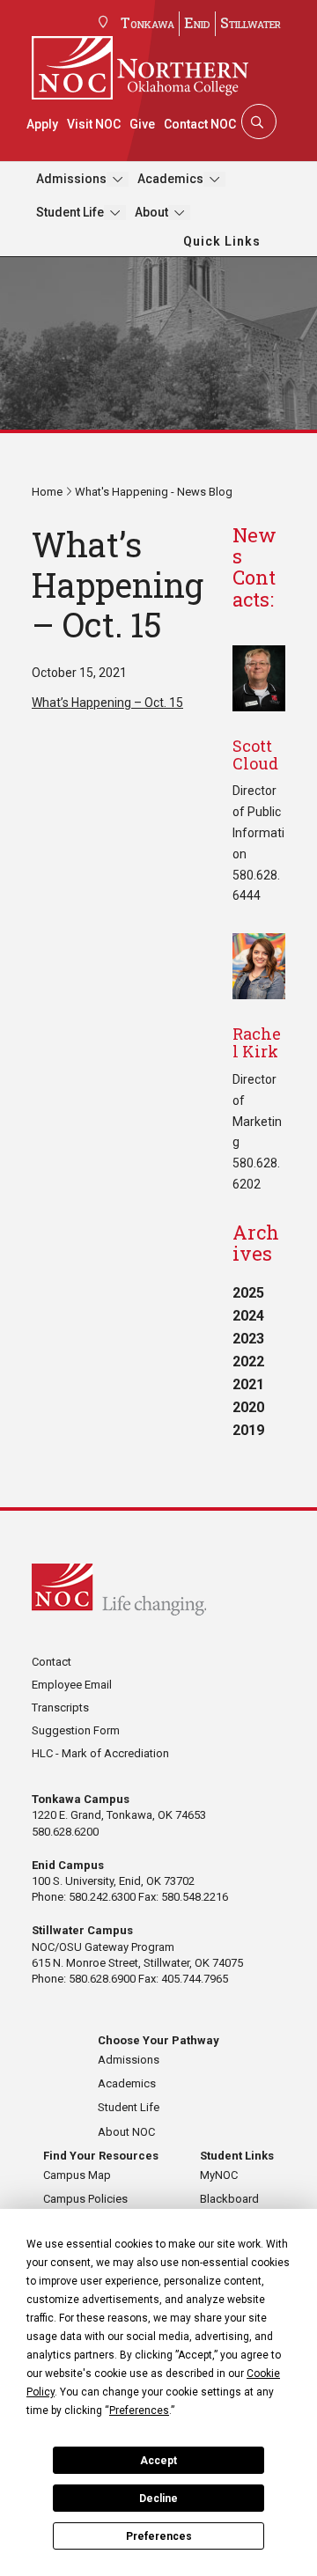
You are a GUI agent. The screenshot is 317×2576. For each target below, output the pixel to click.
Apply (42, 124)
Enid (197, 22)
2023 (248, 1339)
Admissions (71, 179)
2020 (248, 1407)
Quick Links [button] (222, 241)
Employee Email (72, 1685)
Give (142, 124)
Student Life (70, 212)
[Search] (257, 121)
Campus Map (77, 2175)
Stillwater (251, 22)
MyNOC (219, 2175)
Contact (52, 1662)
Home (47, 492)
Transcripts (60, 1708)
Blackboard (229, 2199)
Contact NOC (200, 124)
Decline (158, 2499)
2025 (248, 1293)
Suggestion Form (76, 1730)
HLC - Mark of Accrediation (100, 1753)
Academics (170, 179)
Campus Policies (85, 2199)
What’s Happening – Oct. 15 (107, 703)
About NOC (126, 2132)
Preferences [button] (139, 2410)
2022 (248, 1362)
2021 (248, 1384)
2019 (248, 1430)
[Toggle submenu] (118, 179)
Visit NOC (94, 124)
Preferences (159, 2536)
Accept (158, 2461)
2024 (248, 1316)
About (151, 212)
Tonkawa (147, 22)
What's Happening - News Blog (154, 492)
